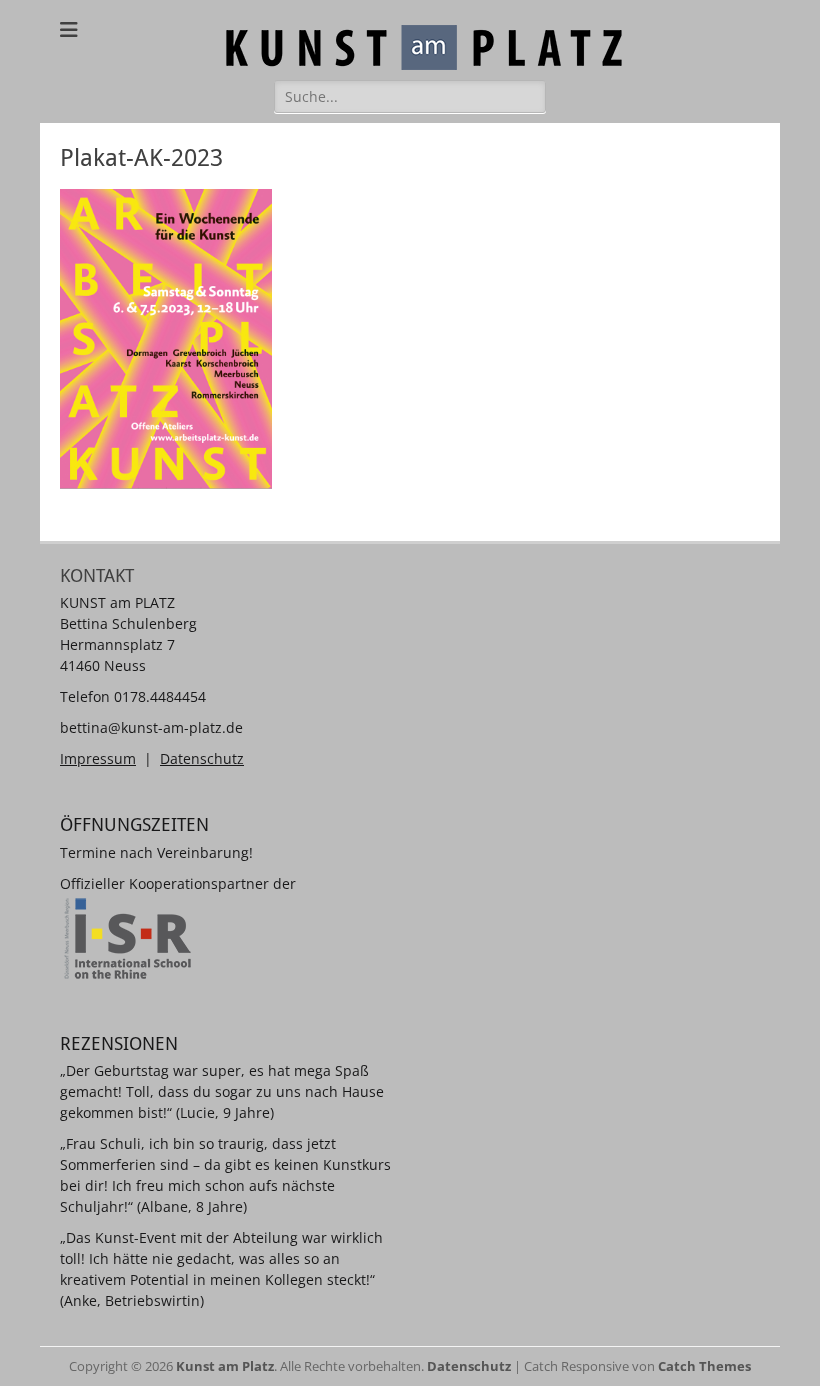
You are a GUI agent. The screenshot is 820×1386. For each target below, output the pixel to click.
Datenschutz (202, 758)
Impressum (98, 758)
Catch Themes (704, 1366)
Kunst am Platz (225, 1366)
